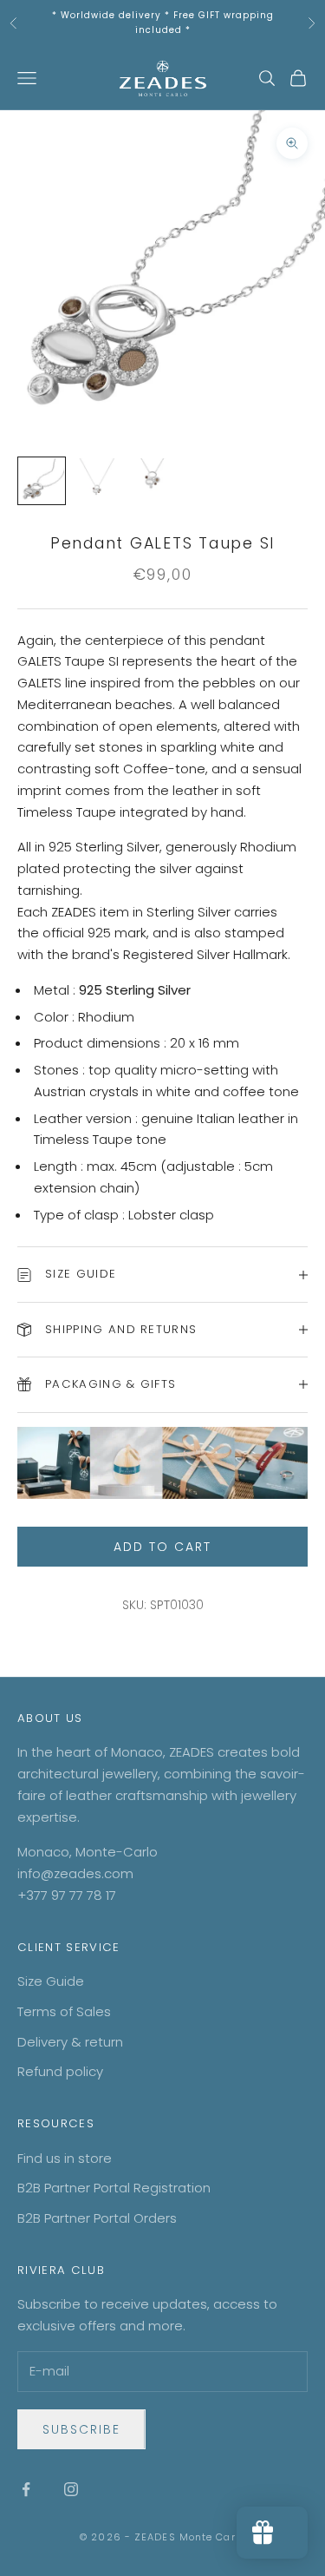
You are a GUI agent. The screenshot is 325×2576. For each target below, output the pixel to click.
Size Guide (51, 1981)
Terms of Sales (64, 2011)
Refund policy (60, 2071)
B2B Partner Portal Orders (97, 2218)
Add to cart (162, 1547)
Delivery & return (70, 2042)
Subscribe (81, 2429)
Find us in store (65, 2158)
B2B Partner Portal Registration (114, 2188)
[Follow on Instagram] (71, 2489)
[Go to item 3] (153, 481)
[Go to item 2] (97, 481)
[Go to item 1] (42, 481)
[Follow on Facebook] (26, 2489)
